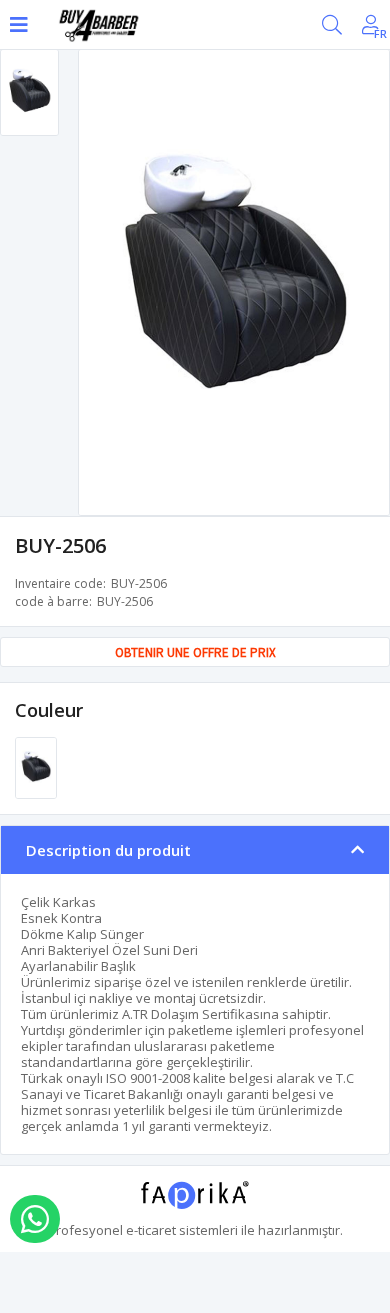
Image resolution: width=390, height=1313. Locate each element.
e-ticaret (151, 1230)
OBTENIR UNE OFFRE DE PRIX (195, 652)
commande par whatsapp (35, 1219)
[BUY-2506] (36, 766)
